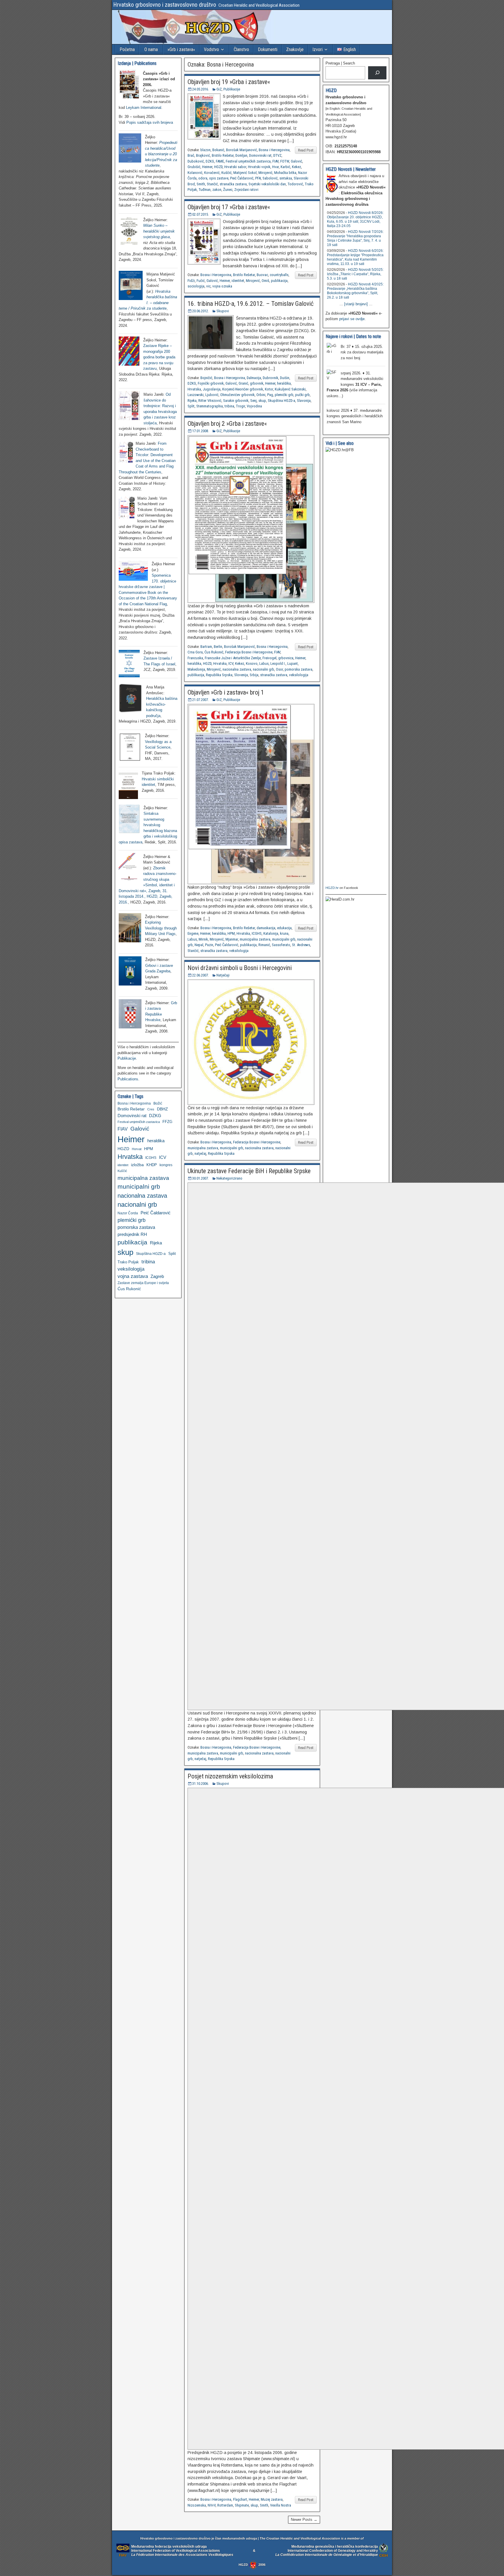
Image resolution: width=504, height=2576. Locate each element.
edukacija (284, 928)
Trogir (240, 406)
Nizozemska (197, 2505)
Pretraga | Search (340, 63)
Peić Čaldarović (242, 178)
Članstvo (241, 49)
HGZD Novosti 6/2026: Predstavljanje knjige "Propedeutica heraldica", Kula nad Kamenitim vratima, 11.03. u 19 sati (355, 257)
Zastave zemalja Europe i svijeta (143, 1283)
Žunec (228, 190)
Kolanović (195, 173)
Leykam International (144, 108)
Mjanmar (232, 939)
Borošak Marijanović (242, 150)
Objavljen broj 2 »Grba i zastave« (227, 424)
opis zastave (219, 178)
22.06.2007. (201, 975)
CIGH (384, 2555)
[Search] (377, 73)
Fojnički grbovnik (211, 383)
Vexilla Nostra (281, 2505)
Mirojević (265, 173)
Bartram (206, 647)
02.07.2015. (201, 214)
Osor (279, 669)
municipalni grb (284, 939)
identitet (238, 281)
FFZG (167, 1122)
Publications (128, 1079)
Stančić (212, 184)
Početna (127, 49)
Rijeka (192, 401)
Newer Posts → (304, 2520)
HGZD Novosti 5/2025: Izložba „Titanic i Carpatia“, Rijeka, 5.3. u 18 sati (355, 274)
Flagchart (240, 2499)
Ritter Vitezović (210, 401)
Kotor (269, 389)
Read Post (306, 150)
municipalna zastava (255, 939)
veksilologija (299, 675)
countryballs (279, 275)
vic (208, 286)
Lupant (293, 663)
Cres (151, 1109)
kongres (166, 1165)
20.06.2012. (201, 311)
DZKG (210, 161)
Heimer (207, 167)
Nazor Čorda (128, 1213)
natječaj (200, 1153)
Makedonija (196, 669)
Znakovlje (295, 49)
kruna (284, 933)
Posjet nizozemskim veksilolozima (230, 1776)
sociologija (196, 286)
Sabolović (270, 178)
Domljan (241, 155)
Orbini (261, 395)
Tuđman (205, 190)
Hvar (275, 167)
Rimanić (264, 945)
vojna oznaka (222, 286)
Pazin (209, 945)
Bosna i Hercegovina (274, 150)
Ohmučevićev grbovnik (237, 395)
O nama (151, 49)
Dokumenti (268, 49)
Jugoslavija (212, 389)
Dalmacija (254, 378)
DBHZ (162, 1109)
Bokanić (218, 150)
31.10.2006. (201, 1784)
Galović (296, 161)
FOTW (285, 161)
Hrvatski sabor (235, 167)
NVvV (212, 2505)
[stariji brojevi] (356, 304)
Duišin (285, 378)
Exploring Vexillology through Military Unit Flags (161, 928)
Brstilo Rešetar (223, 155)
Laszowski (196, 395)
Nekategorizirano (229, 1178)
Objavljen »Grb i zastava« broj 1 (226, 692)
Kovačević (212, 173)
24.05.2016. (201, 89)
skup (262, 401)
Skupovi (223, 311)
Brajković (203, 155)
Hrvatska (194, 389)
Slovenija (241, 675)
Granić (243, 383)
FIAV (275, 161)
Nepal (199, 945)
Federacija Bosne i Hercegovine (249, 652)
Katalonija (271, 933)
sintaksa (286, 178)
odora (203, 178)
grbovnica (286, 658)
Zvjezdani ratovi (246, 190)
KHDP (152, 1165)
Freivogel (269, 658)
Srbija (254, 675)
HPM (231, 933)
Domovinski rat (260, 155)
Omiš (265, 281)
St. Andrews (301, 945)
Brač (191, 155)
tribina (229, 406)
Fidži (191, 281)
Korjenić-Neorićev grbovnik (243, 389)
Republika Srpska (219, 675)
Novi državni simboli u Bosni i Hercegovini (240, 968)
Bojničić (206, 378)
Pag (270, 395)
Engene (193, 933)
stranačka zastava (233, 184)
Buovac (262, 275)
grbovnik (257, 383)
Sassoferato (281, 945)
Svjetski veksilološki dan (267, 184)
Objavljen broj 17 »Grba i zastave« (229, 207)
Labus (264, 663)
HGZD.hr (332, 888)
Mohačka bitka (285, 173)
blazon (205, 150)
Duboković (196, 161)
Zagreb (157, 1276)
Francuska (195, 658)
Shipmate (242, 2505)
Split (191, 406)
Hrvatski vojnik (259, 167)
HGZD (218, 167)
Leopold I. (278, 663)
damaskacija (266, 928)
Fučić (201, 281)
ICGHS (257, 933)
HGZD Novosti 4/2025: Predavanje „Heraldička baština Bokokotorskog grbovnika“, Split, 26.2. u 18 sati (355, 291)
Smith (201, 184)
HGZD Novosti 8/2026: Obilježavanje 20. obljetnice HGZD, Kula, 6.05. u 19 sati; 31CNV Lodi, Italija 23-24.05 (355, 219)
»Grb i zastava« (181, 49)
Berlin (218, 647)
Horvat (137, 1149)
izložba (137, 1165)
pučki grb (302, 395)
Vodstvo (211, 49)
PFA (258, 178)
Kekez (296, 167)
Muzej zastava (272, 2499)
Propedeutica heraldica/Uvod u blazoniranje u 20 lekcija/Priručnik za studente (161, 154)
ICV (231, 663)
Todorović (295, 184)
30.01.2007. (201, 1178)
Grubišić (194, 167)
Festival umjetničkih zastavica (248, 161)
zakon (217, 190)
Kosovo (252, 663)
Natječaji (223, 975)
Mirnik (203, 939)
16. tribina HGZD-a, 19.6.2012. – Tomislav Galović (251, 304)
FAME (220, 161)
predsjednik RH (132, 1234)
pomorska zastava (299, 669)
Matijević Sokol (245, 173)
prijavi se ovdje (352, 319)
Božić (158, 1103)
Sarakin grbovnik (236, 401)
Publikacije (232, 89)
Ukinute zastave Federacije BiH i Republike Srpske (249, 1171)
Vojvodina (254, 406)
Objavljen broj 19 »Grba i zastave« (229, 82)
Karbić (285, 167)
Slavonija (304, 401)
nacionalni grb (264, 669)
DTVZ (277, 155)
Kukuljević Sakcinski (290, 389)
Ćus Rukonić (214, 652)
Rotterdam (225, 2505)
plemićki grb (284, 395)
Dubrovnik (271, 378)
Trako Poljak (128, 1262)
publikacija (279, 281)
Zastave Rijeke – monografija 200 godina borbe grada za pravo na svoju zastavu (159, 357)
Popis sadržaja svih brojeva (150, 122)
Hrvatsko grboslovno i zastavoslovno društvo (165, 5)
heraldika (284, 383)
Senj (253, 401)
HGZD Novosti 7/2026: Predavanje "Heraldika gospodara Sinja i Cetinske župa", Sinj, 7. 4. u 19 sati (355, 238)
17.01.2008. (201, 431)
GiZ (219, 89)
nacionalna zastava (237, 669)
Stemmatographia (210, 406)
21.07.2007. (201, 700)
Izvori (317, 49)
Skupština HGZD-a (281, 401)
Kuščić (226, 173)
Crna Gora (195, 652)
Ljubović (212, 395)
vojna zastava (133, 1276)
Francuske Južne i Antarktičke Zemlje (233, 658)
